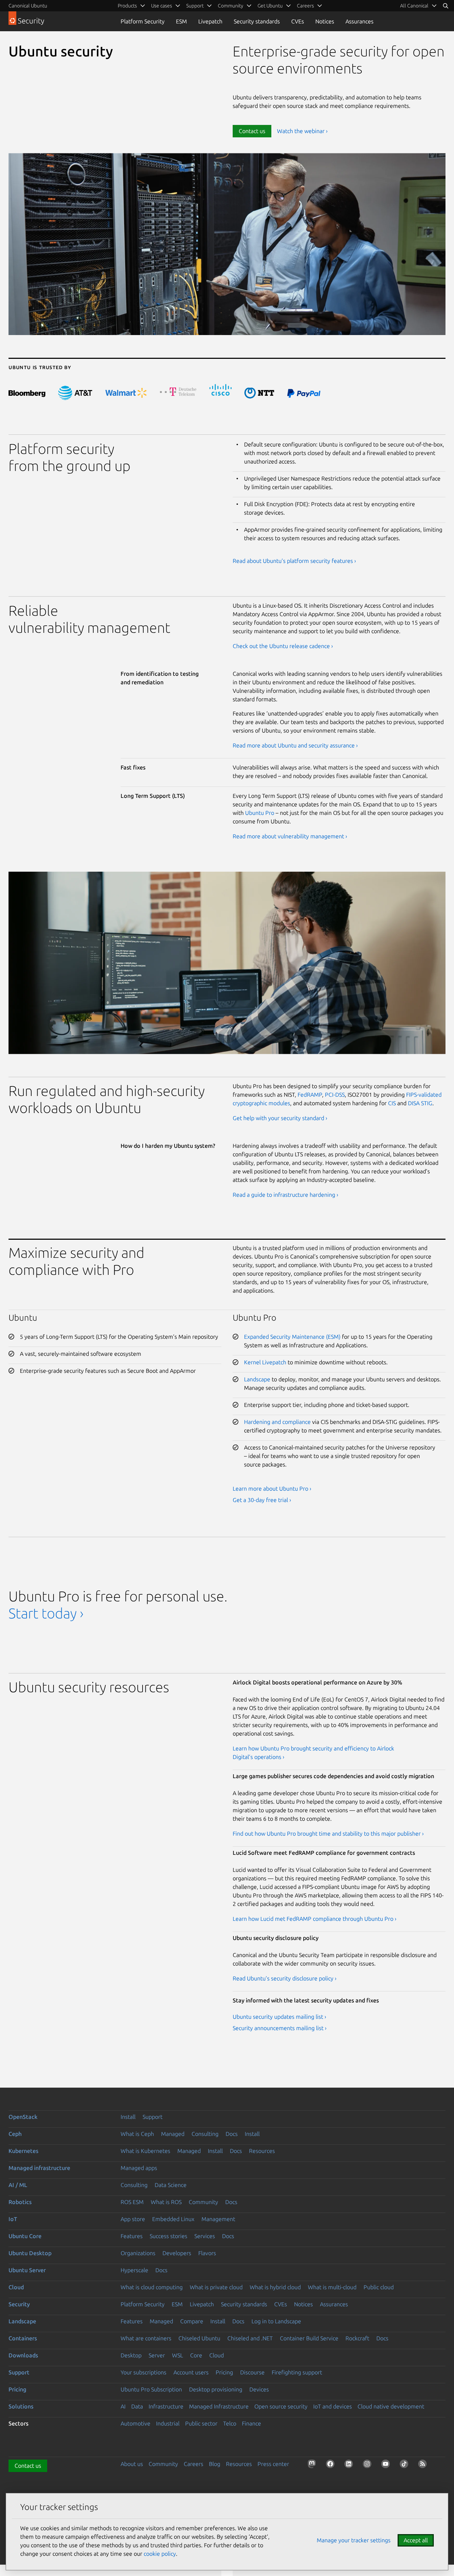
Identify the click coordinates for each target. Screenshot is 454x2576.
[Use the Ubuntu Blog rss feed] (424, 2465)
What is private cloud (216, 2287)
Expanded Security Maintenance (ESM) (292, 1337)
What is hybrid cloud (275, 2287)
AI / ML (18, 2185)
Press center (273, 2464)
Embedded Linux (173, 2219)
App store (133, 2219)
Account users (191, 2372)
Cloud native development (391, 2406)
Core (196, 2355)
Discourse (252, 2372)
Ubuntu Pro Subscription (151, 2389)
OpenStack (23, 2117)
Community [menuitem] (231, 6)
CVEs (298, 21)
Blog (215, 2464)
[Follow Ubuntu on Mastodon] (313, 2465)
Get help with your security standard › (280, 1118)
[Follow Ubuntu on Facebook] (332, 2465)
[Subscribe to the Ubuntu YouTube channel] (387, 2465)
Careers (193, 2464)
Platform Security (143, 21)
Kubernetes (23, 2151)
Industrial (168, 2423)
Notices (325, 21)
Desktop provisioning (216, 2389)
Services (205, 2236)
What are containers (146, 2338)
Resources (262, 2151)
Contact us (252, 131)
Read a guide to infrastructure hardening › (286, 1195)
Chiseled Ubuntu (199, 2338)
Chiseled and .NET (250, 2338)
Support (153, 2117)
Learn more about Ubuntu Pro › (272, 1489)
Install (128, 2117)
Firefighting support (297, 2372)
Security (19, 2304)
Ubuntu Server (27, 2270)
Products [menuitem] (127, 6)
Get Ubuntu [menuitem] (270, 6)
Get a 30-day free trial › (262, 1500)
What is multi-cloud (332, 2287)
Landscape (257, 1379)
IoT (13, 2219)
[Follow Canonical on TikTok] (405, 2465)
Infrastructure (166, 2406)
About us (132, 2464)
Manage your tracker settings (354, 2540)
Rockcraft (357, 2338)
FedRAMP (310, 1095)
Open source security (281, 2406)
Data (137, 2406)
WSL (178, 2355)
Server (157, 2355)
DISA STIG (420, 1103)
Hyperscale (134, 2270)
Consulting (205, 2134)
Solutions (21, 2406)
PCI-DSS (335, 1095)
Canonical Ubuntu (28, 6)
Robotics (20, 2202)
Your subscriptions (143, 2372)
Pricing (224, 2372)
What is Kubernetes (145, 2151)
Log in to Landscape (276, 2321)
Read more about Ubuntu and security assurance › (295, 745)
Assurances (359, 21)
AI (123, 2406)
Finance (251, 2423)
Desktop (131, 2355)
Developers (177, 2253)
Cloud (16, 2287)
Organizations (138, 2253)
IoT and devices (333, 2406)
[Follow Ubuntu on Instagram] (369, 2465)
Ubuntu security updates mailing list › (279, 2017)
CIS (392, 1103)
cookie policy (160, 2554)
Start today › (46, 1613)
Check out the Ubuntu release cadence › (283, 646)
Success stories (168, 2236)
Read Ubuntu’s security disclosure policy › (285, 1978)
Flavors (207, 2253)
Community (203, 2202)
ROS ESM (132, 2202)
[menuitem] (419, 6)
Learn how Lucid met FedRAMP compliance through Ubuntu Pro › (315, 1919)
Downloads (23, 2355)
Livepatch (210, 21)
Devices (259, 2389)
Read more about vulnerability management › (290, 836)
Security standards (257, 21)
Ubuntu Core (25, 2236)
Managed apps (139, 2168)
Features (132, 2236)
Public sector (201, 2423)
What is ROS (166, 2202)
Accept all (416, 2540)
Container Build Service (309, 2338)
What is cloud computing (152, 2287)
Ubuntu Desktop (30, 2253)
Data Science (171, 2185)
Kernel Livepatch (265, 1362)
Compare (192, 2321)
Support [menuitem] (195, 6)
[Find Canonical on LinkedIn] (350, 2465)
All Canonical (414, 6)
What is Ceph (137, 2134)
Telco (230, 2423)
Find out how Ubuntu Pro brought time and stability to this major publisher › (328, 1834)
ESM (181, 21)
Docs (232, 2134)
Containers (23, 2338)
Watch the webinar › (302, 131)
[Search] (445, 6)
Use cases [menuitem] (162, 6)
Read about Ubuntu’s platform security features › (294, 561)
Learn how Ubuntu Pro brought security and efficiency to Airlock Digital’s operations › (313, 1753)
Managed (173, 2134)
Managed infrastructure (39, 2168)
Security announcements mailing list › (280, 2028)
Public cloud (379, 2287)
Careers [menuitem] (305, 6)
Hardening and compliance (277, 1422)
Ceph (15, 2134)
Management (218, 2219)
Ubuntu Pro (260, 813)
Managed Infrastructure (219, 2406)
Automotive (135, 2423)
